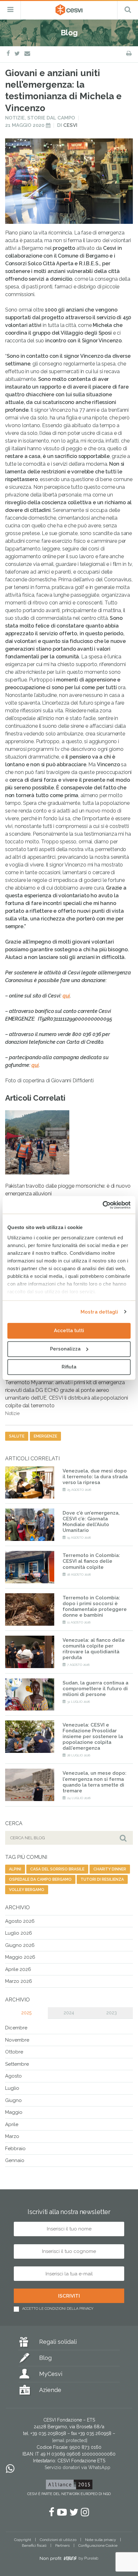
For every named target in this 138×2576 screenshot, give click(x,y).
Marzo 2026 (19, 1981)
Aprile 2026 (18, 1969)
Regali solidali (58, 2342)
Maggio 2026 (20, 1957)
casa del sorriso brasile (57, 1869)
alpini (15, 1869)
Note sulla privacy (101, 2540)
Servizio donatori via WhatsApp (78, 2467)
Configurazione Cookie (98, 2545)
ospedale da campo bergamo (40, 1879)
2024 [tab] (69, 2013)
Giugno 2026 (20, 1945)
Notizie (15, 118)
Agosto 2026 (20, 1921)
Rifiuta (69, 1367)
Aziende (50, 2390)
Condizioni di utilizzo (58, 2540)
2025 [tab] (26, 2013)
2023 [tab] (112, 2013)
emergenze (45, 1436)
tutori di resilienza (102, 1879)
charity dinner (110, 1869)
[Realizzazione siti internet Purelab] (69, 2560)
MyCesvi (51, 2374)
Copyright (23, 2540)
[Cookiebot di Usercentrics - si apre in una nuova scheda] (103, 1205)
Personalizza (65, 1349)
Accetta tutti (69, 1331)
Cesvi (70, 125)
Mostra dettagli (99, 1312)
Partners (62, 2545)
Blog (45, 2358)
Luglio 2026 (19, 1933)
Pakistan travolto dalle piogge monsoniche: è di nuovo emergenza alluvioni (68, 1193)
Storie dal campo (51, 118)
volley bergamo (27, 1890)
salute (17, 1436)
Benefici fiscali (34, 2545)
